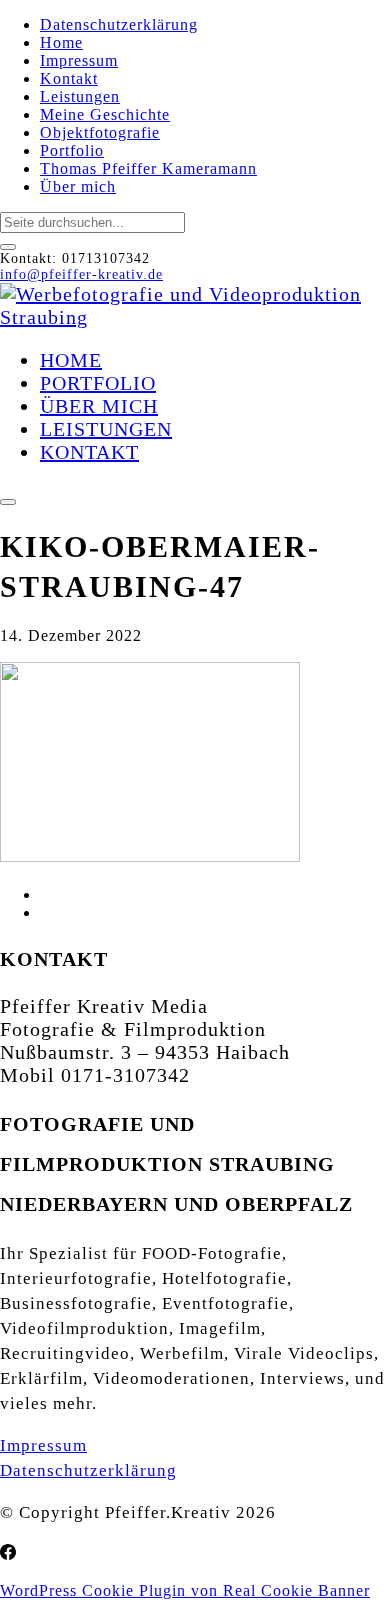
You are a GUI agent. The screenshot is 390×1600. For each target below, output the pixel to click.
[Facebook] (8, 1553)
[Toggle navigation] (8, 502)
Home (61, 42)
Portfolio (72, 150)
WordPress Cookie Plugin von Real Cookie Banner (185, 1590)
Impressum (79, 60)
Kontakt (69, 78)
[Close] (8, 247)
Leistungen (80, 96)
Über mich (78, 186)
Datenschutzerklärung (119, 24)
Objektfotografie (100, 132)
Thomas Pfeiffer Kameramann (148, 168)
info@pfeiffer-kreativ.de (81, 274)
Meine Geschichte (105, 114)
